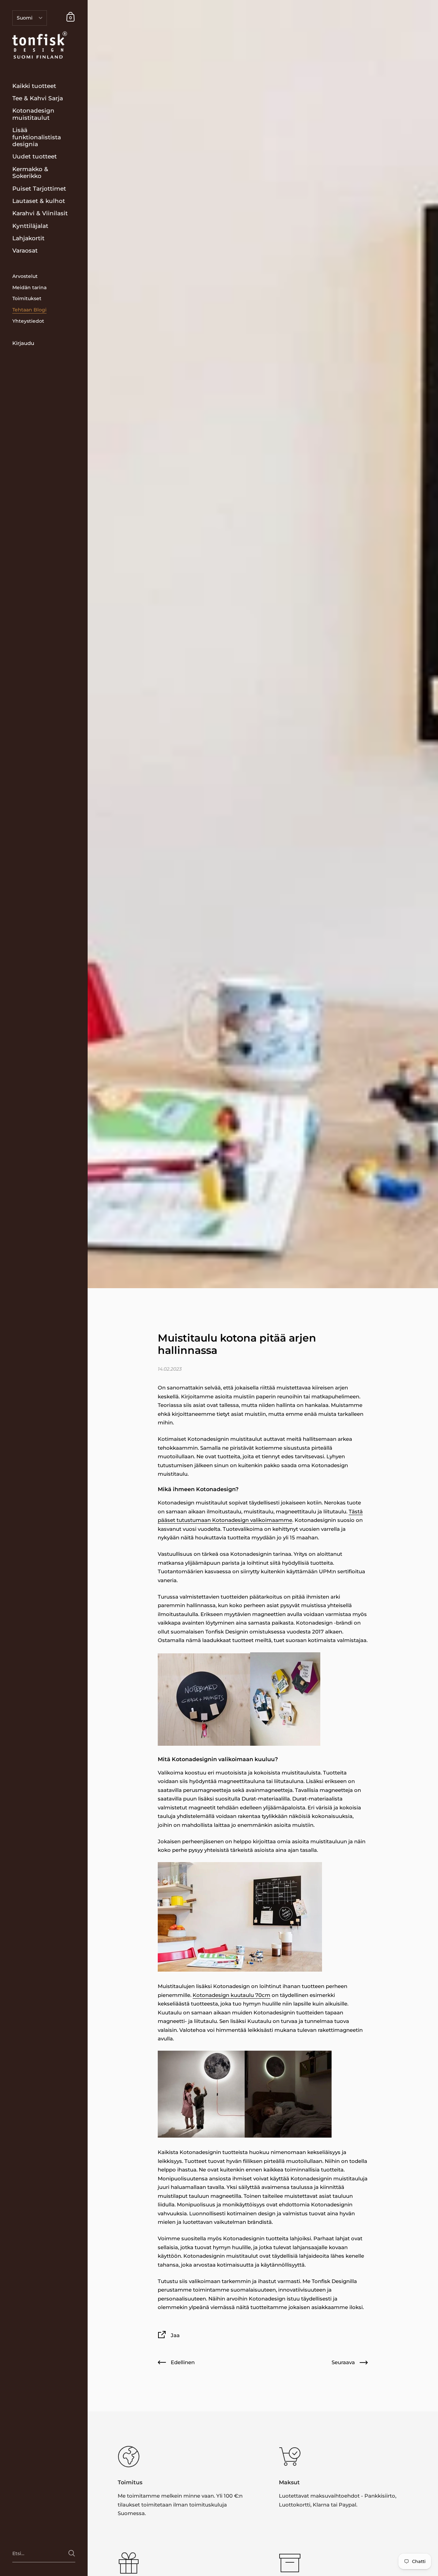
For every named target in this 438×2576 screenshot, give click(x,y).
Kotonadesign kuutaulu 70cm (231, 1995)
